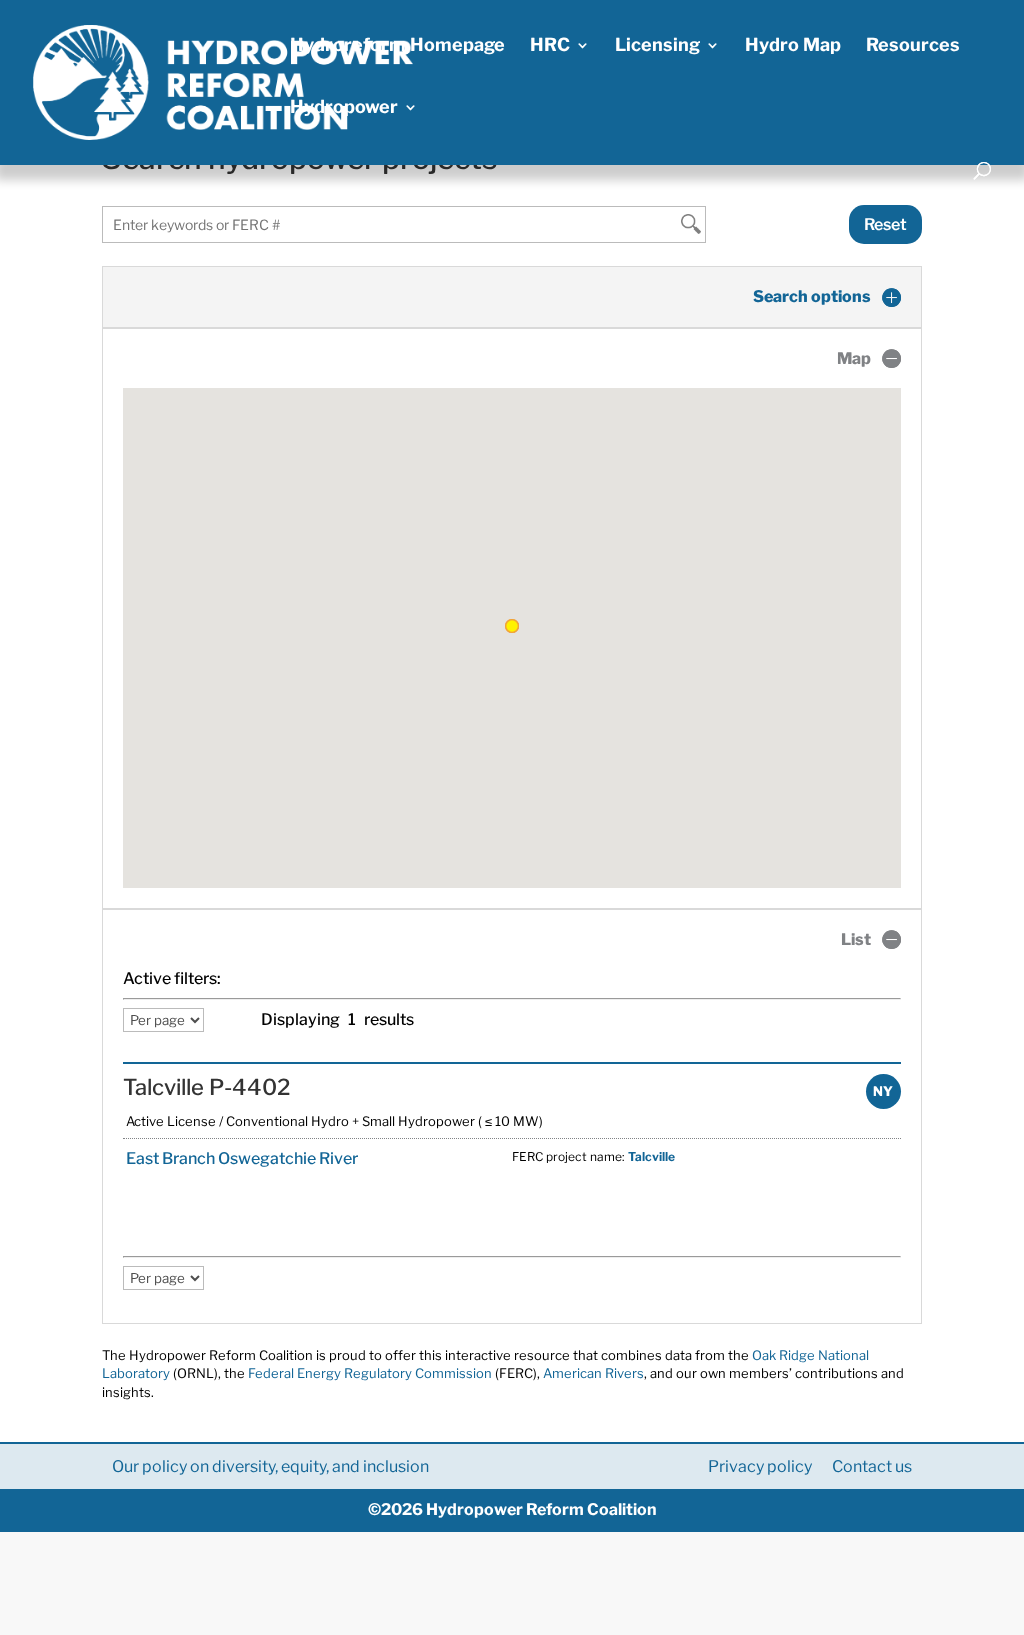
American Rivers (593, 1373)
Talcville (651, 1156)
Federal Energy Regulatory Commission (370, 1373)
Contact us (872, 1466)
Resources (913, 46)
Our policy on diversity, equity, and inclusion (270, 1466)
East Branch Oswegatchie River (240, 1158)
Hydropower (344, 108)
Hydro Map (793, 46)
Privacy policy (760, 1466)
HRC (550, 46)
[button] (512, 626)
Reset (885, 224)
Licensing (657, 46)
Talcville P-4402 (206, 1087)
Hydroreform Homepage (397, 46)
